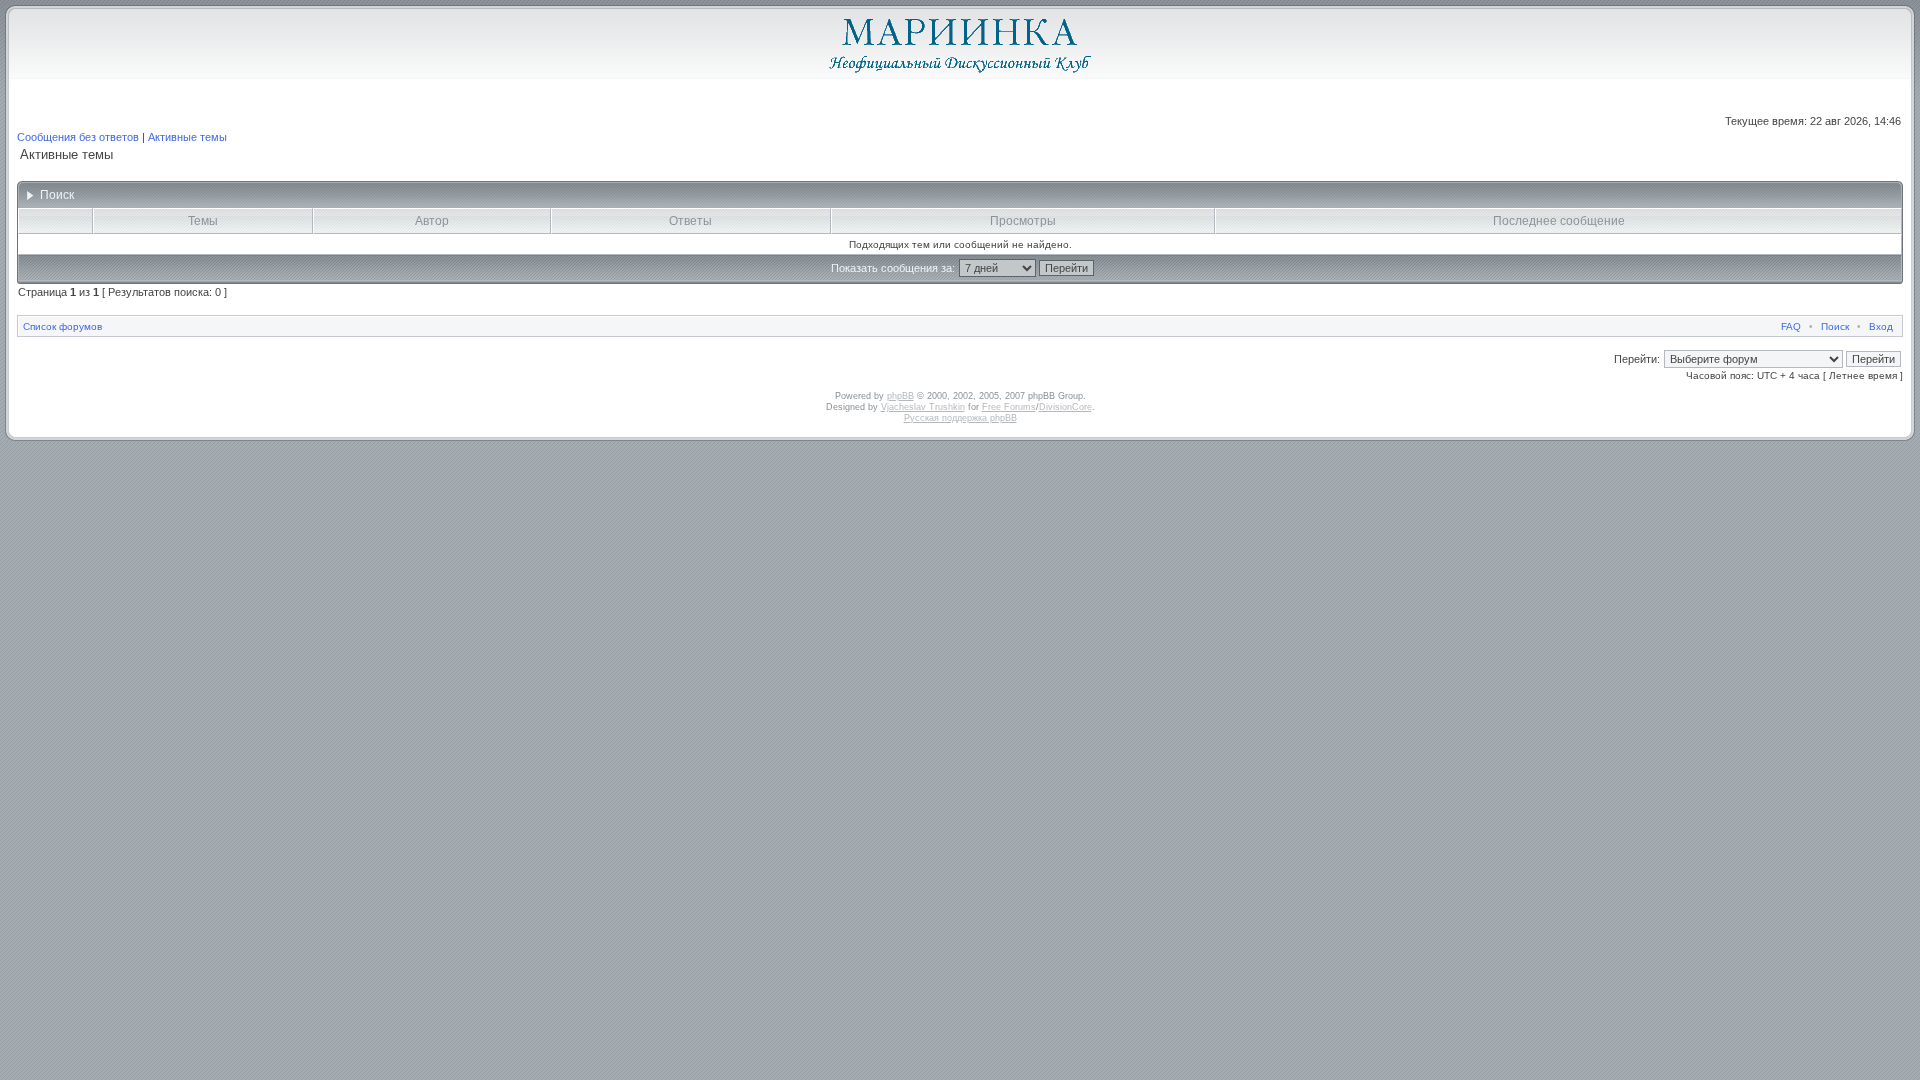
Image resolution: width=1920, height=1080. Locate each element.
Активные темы (187, 137)
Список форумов (62, 326)
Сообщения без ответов (78, 137)
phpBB (900, 396)
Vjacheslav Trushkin (923, 407)
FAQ (1791, 326)
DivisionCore (1065, 407)
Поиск (1835, 326)
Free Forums (1009, 407)
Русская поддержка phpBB (960, 418)
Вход (1881, 326)
